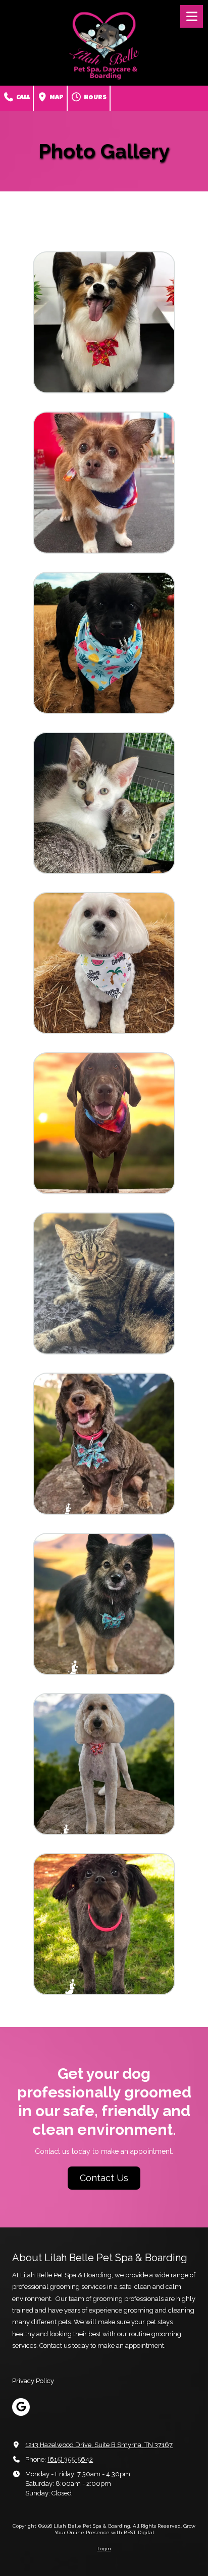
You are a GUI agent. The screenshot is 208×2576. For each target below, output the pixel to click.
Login (104, 2549)
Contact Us (104, 2178)
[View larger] (104, 322)
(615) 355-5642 (70, 2459)
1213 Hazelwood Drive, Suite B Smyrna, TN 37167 (99, 2445)
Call (22, 98)
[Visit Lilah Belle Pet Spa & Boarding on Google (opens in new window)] (21, 2407)
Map (56, 98)
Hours (94, 98)
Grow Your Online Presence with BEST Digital (125, 2529)
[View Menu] (192, 16)
